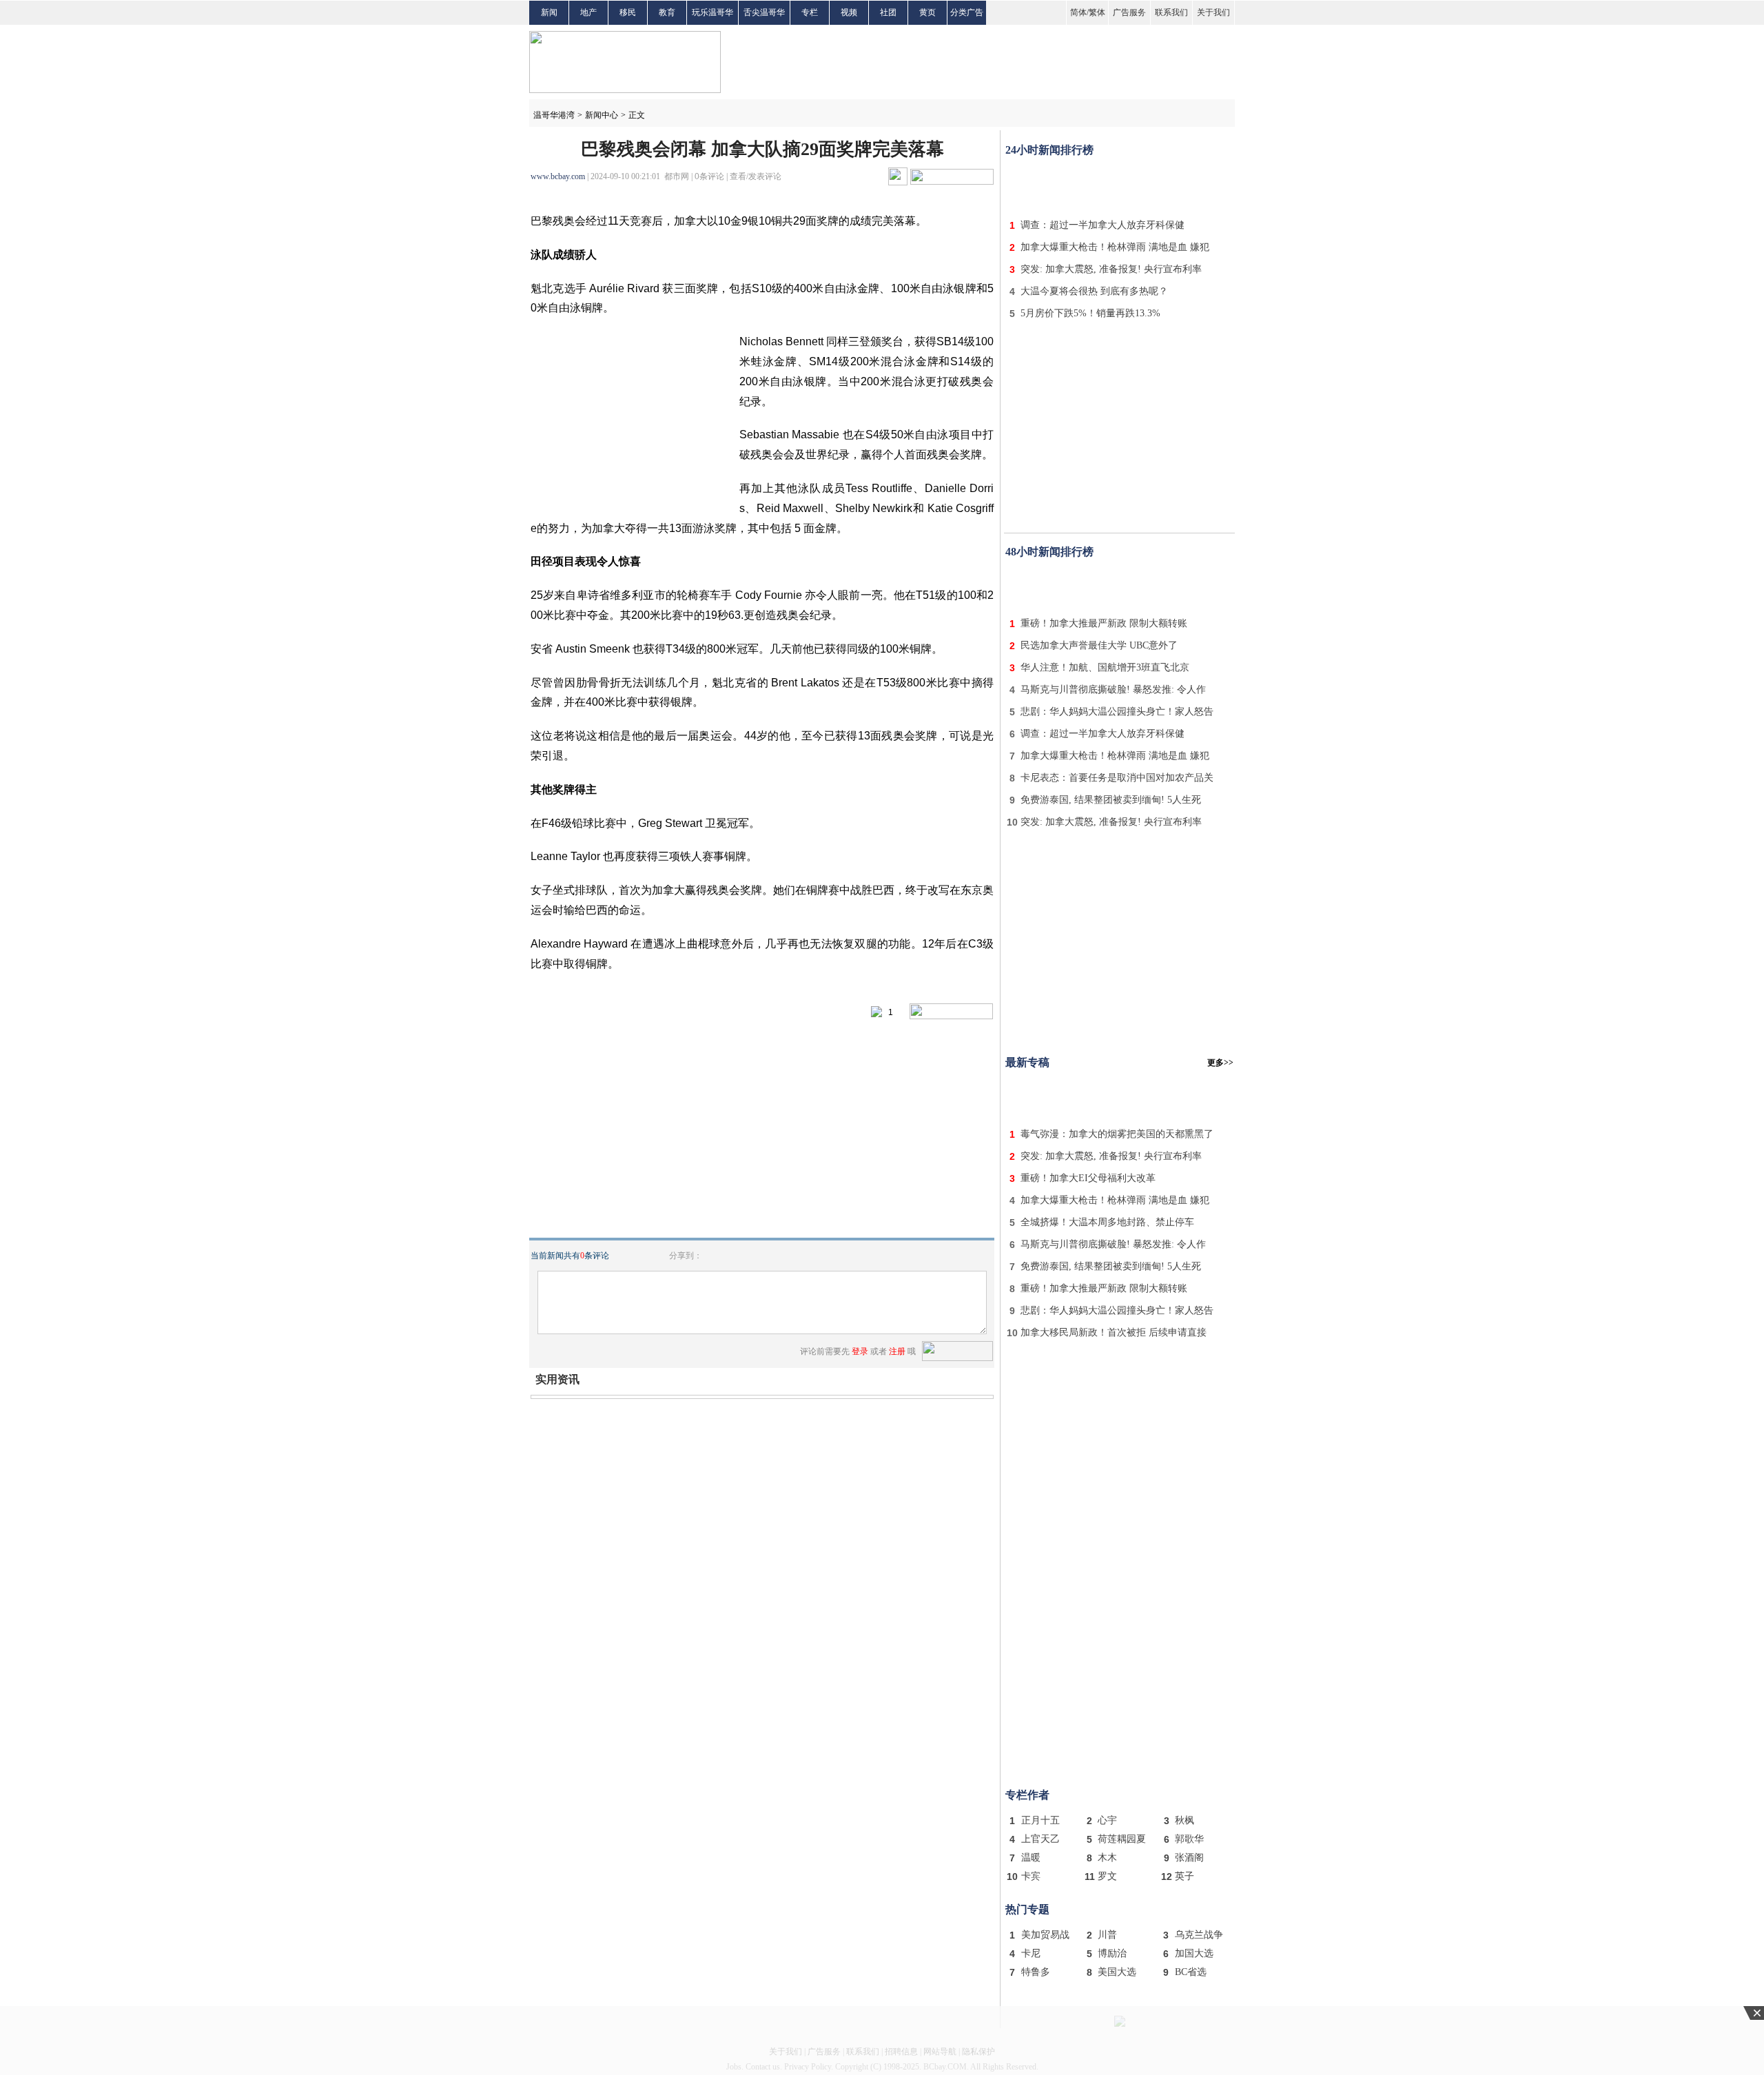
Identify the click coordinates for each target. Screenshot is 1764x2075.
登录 (860, 1351)
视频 (849, 12)
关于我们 (1213, 12)
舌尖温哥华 (764, 12)
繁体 (1097, 12)
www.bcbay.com (558, 176)
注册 (897, 1351)
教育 (667, 12)
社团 (888, 12)
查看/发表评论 (756, 176)
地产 (588, 12)
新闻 (549, 12)
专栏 (810, 12)
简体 (1078, 12)
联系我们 (1171, 12)
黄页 (927, 12)
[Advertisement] (1120, 185)
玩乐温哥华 (712, 12)
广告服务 (1129, 12)
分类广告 (967, 12)
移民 (628, 12)
